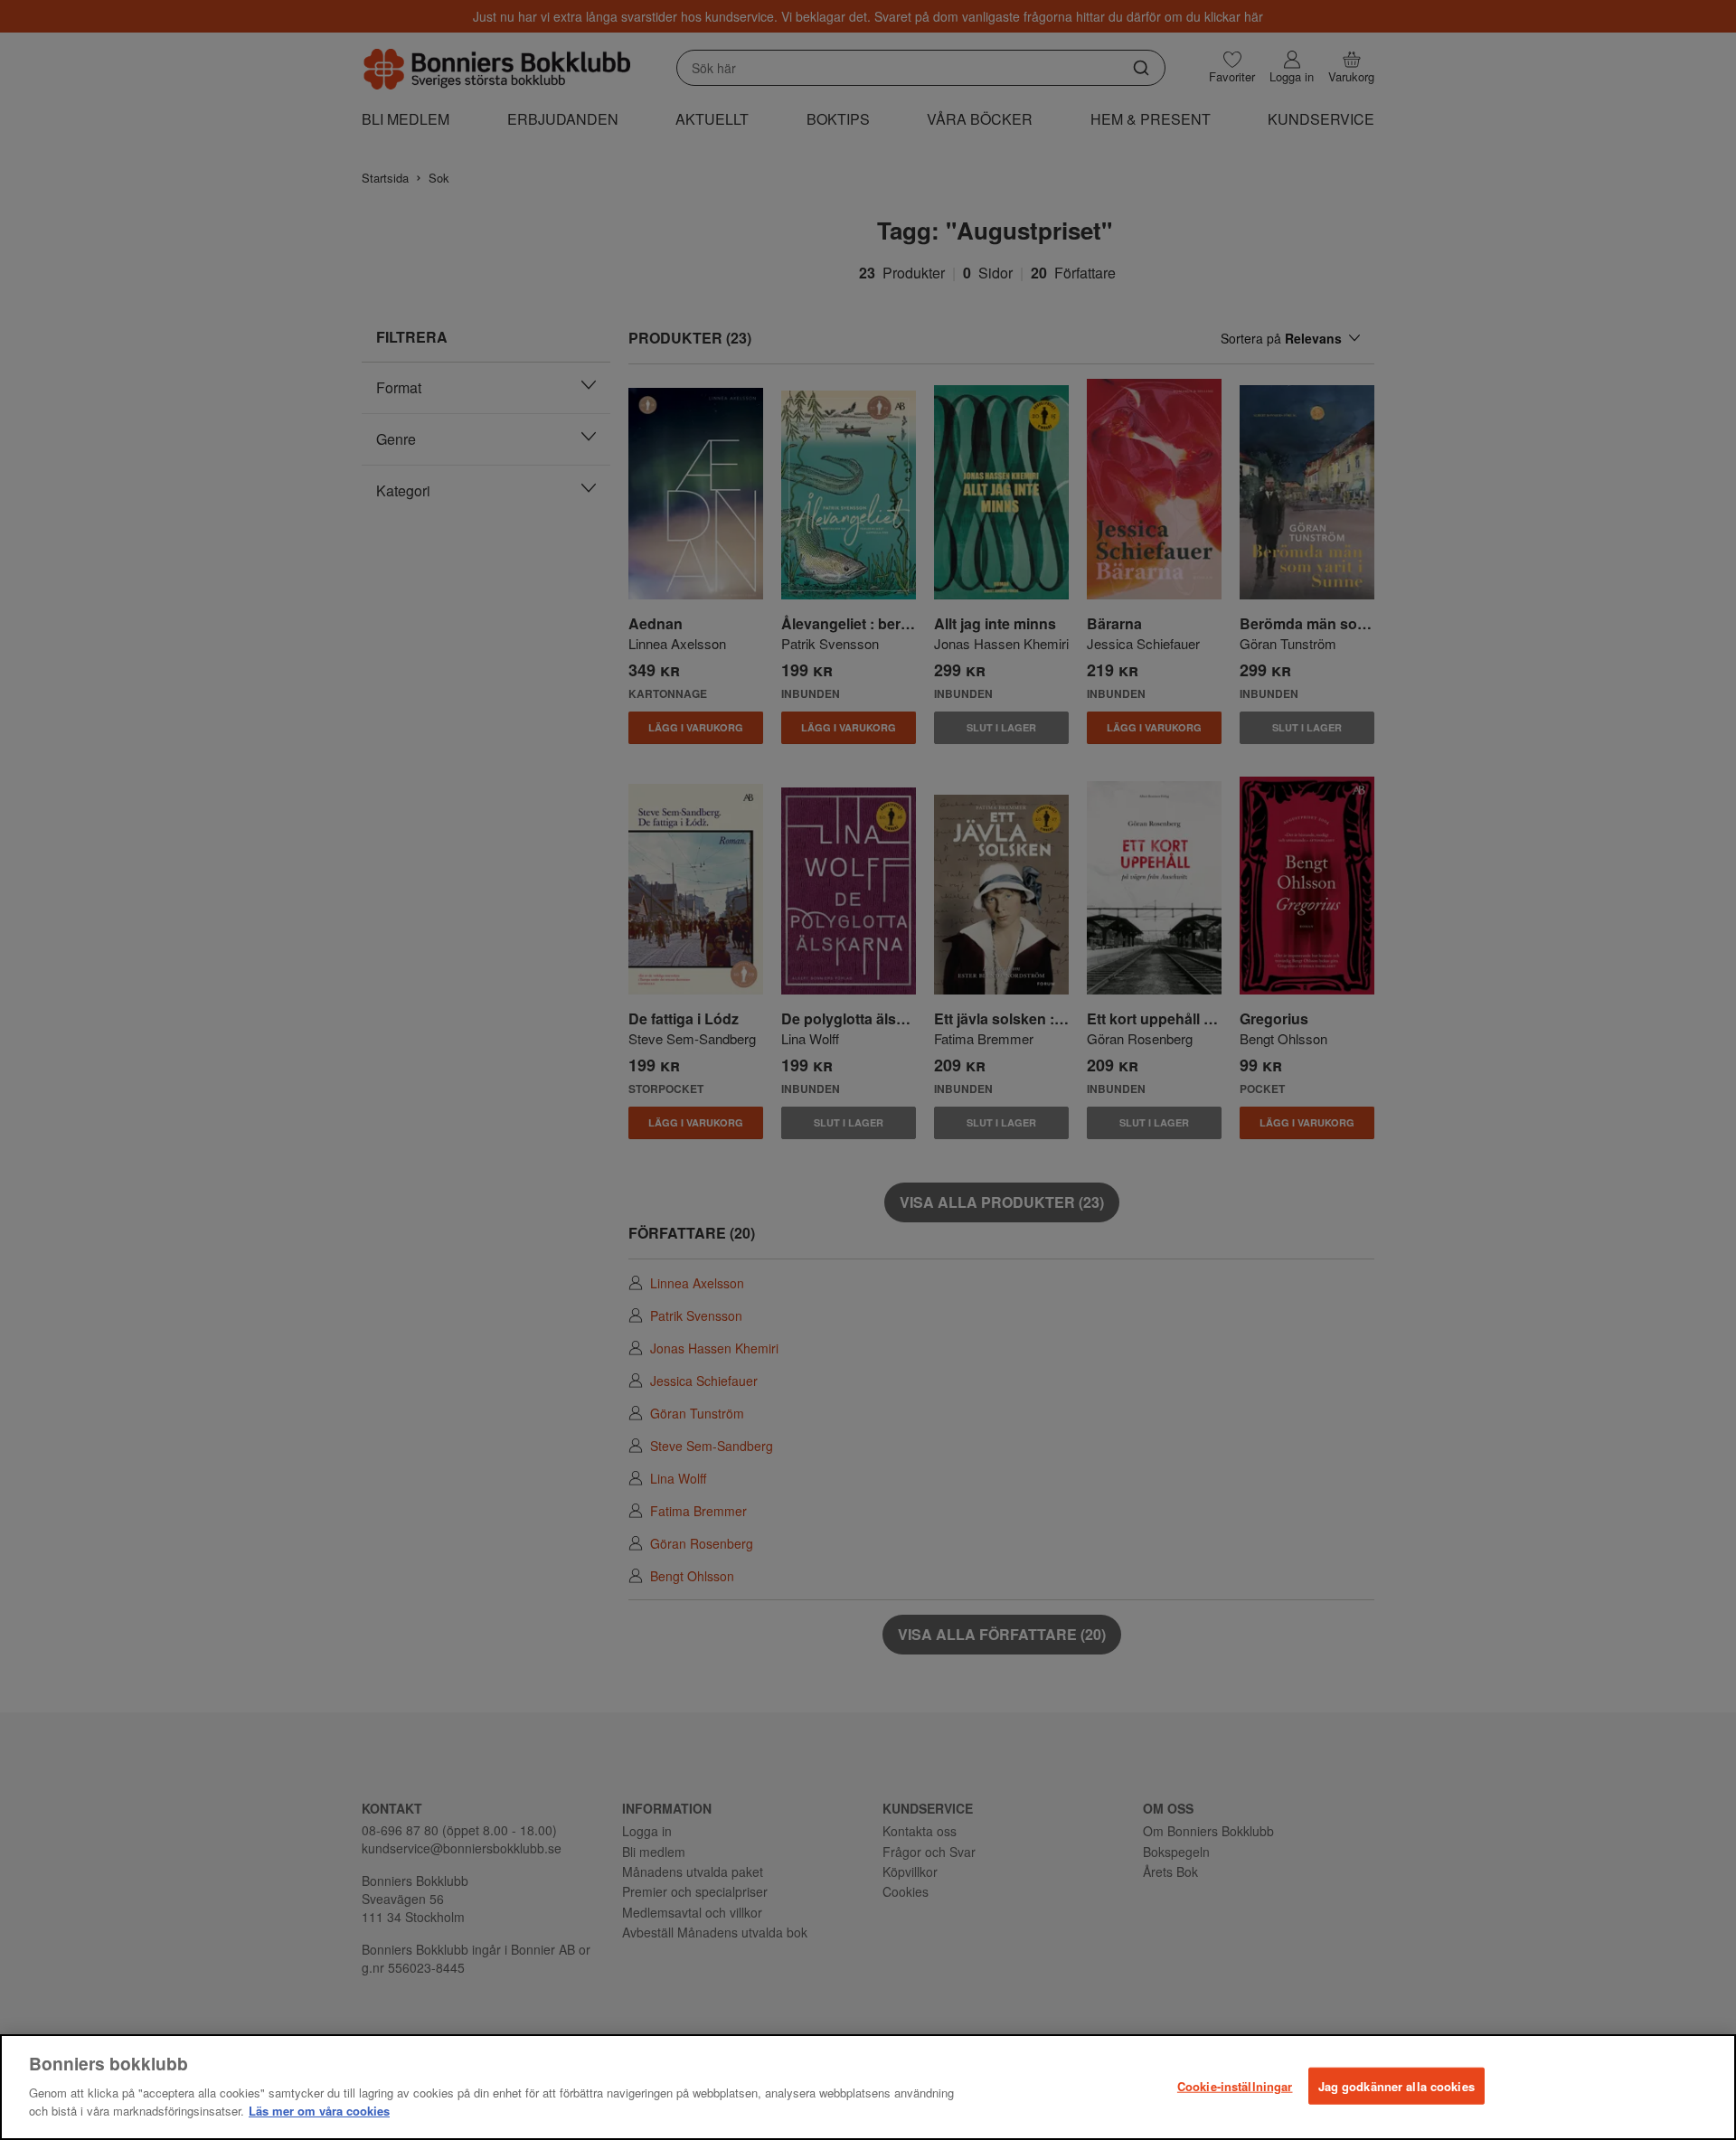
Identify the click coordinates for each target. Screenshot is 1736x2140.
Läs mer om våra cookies (319, 2110)
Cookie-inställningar (1235, 2085)
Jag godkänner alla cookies (1396, 2085)
